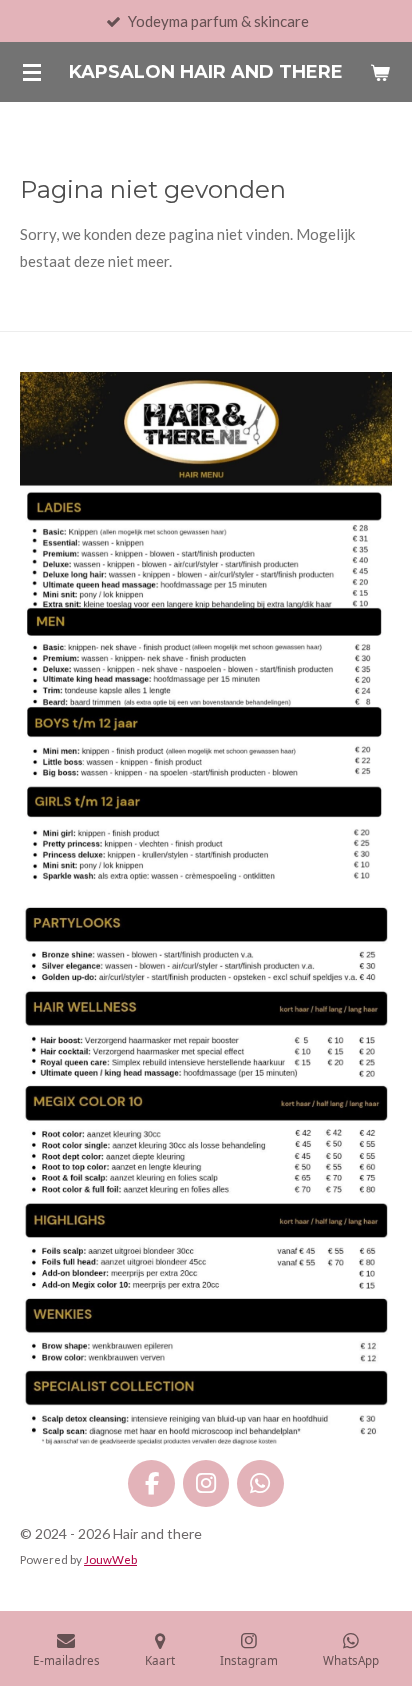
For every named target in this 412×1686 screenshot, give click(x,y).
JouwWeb (110, 1559)
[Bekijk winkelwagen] (380, 72)
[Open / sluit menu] (32, 72)
